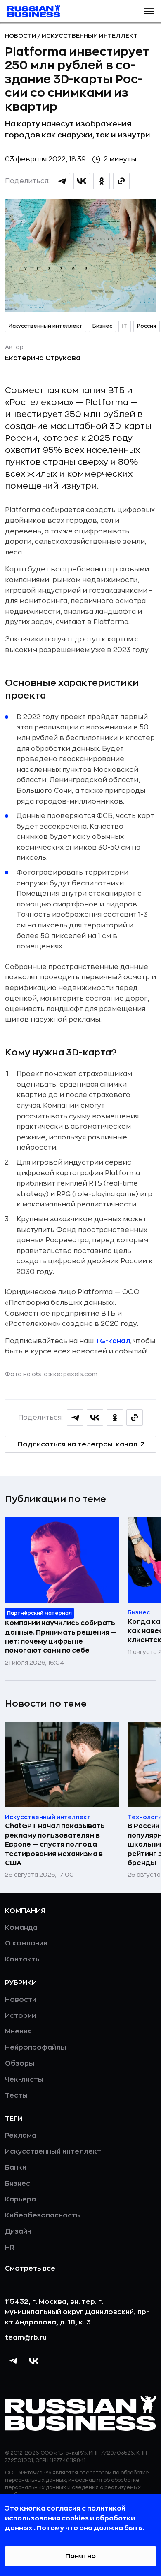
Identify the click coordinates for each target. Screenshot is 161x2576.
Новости (21, 36)
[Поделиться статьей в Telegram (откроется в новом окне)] (62, 181)
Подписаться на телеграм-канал (78, 1444)
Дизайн (18, 2231)
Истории (20, 2016)
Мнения (18, 2031)
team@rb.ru (26, 2338)
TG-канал (113, 1341)
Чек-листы (24, 2080)
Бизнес (102, 326)
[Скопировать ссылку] (121, 181)
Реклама (21, 2136)
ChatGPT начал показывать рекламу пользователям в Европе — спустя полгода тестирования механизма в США (55, 1845)
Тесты (16, 2096)
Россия (147, 326)
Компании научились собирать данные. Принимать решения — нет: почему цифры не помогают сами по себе (61, 1637)
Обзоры (20, 2064)
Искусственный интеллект (90, 36)
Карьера (20, 2199)
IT (125, 326)
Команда (21, 1928)
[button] (149, 11)
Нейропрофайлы (36, 2047)
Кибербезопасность (42, 2215)
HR (10, 2248)
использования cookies (47, 2518)
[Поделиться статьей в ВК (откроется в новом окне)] (82, 181)
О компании (26, 1943)
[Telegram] (13, 2361)
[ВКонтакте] (34, 2361)
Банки (16, 2168)
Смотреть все (30, 2269)
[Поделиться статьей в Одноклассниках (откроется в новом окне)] (102, 181)
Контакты (23, 1959)
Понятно (80, 2556)
